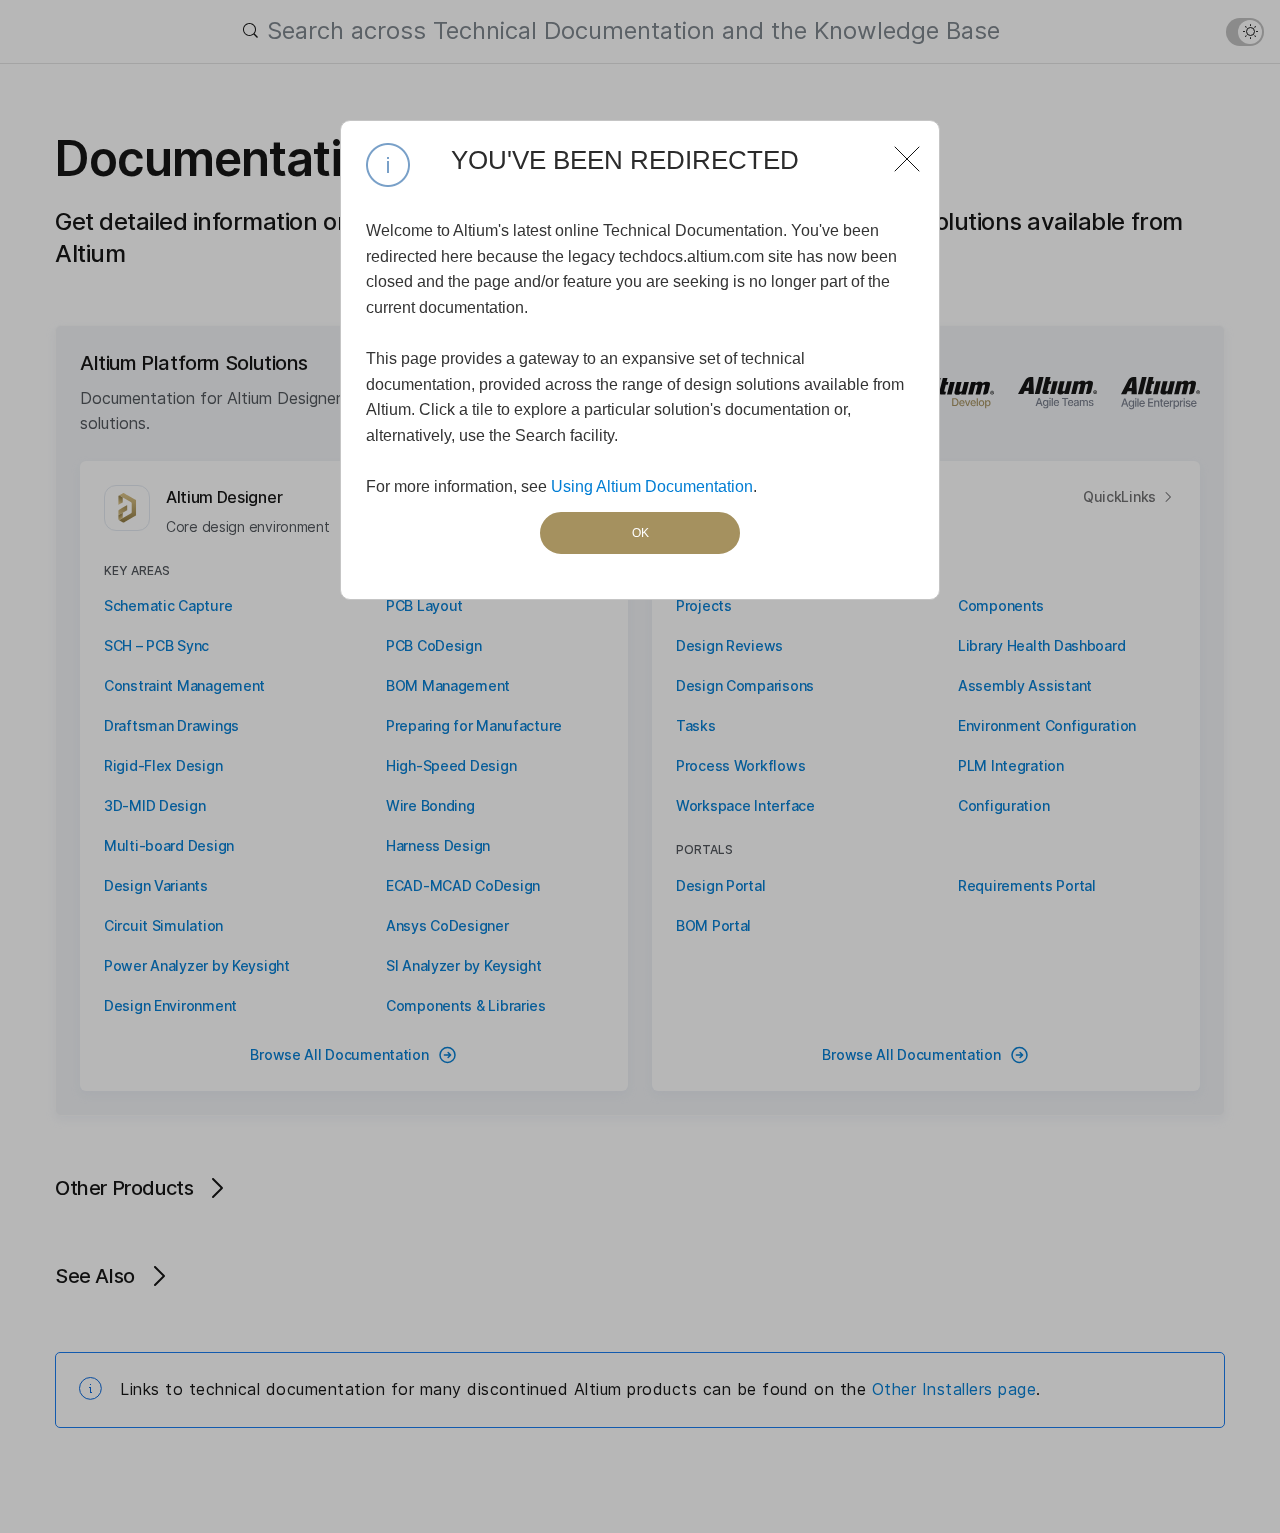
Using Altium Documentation (652, 486)
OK (640, 533)
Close (899, 151)
